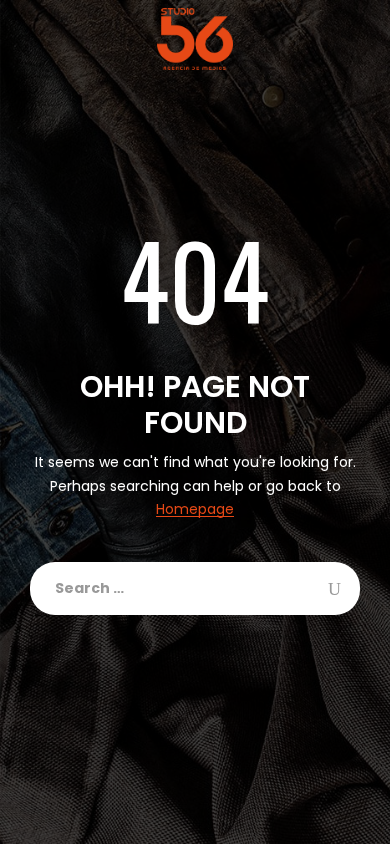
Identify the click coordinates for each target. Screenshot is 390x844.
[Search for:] (195, 588)
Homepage (195, 509)
